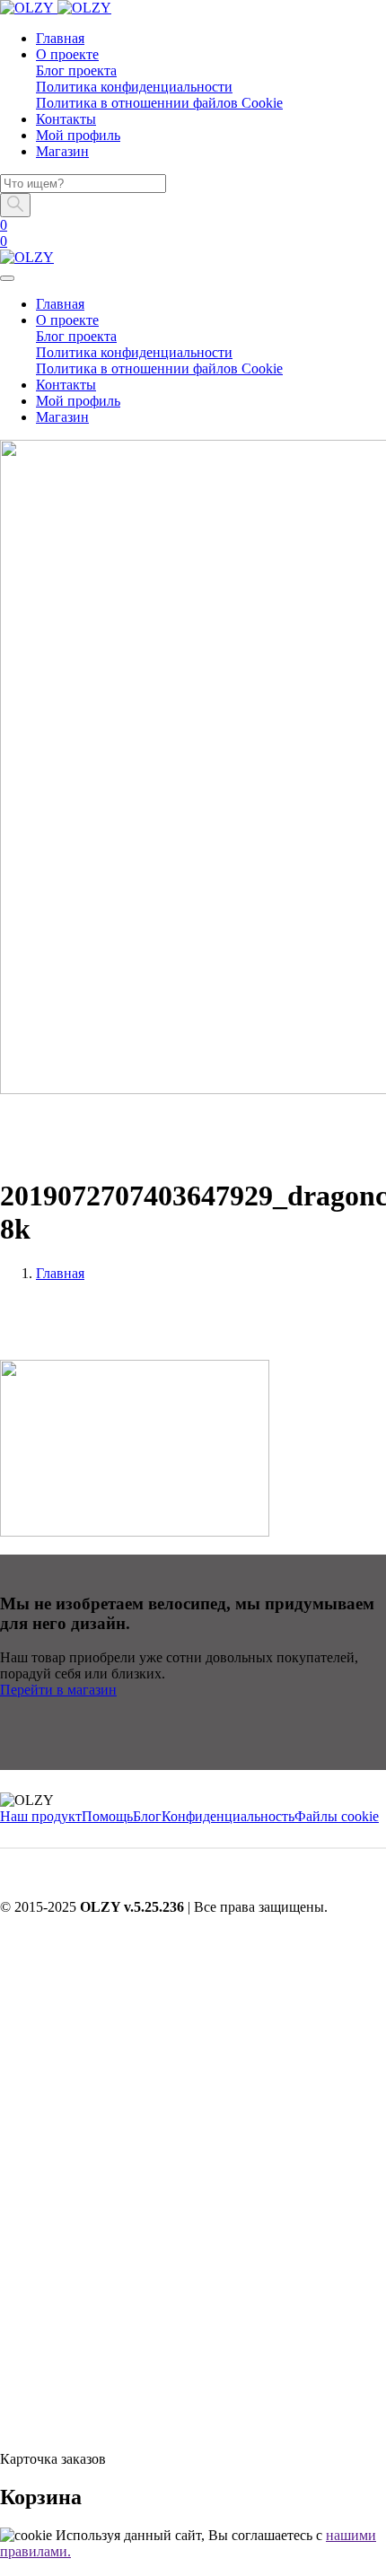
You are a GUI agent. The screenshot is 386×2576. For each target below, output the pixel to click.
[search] (7, 2429)
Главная (60, 1273)
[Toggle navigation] (7, 278)
